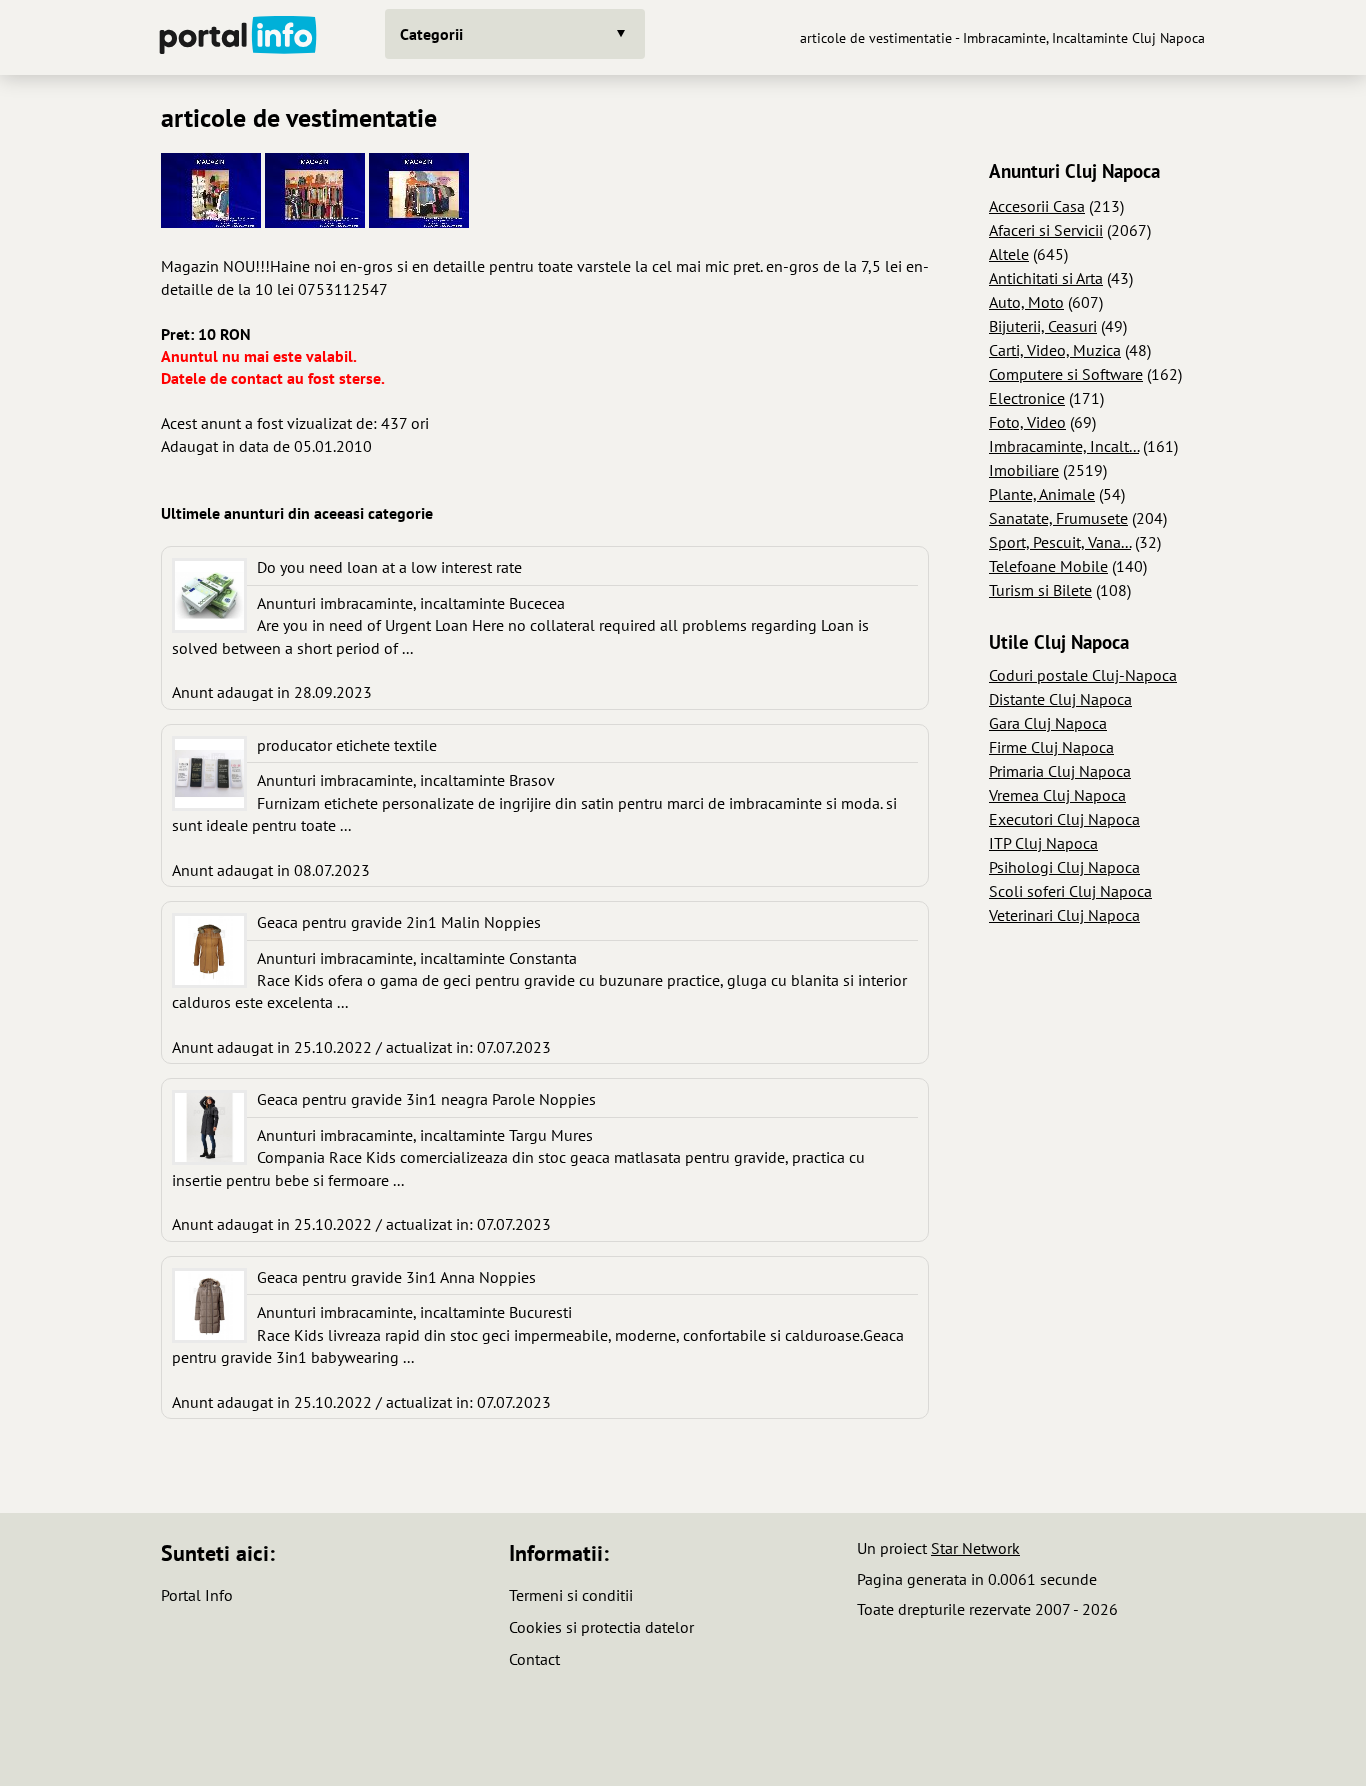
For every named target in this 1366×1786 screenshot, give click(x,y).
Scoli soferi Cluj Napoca (1070, 891)
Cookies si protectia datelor (601, 1627)
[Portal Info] (238, 37)
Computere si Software (1066, 374)
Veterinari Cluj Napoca (1064, 915)
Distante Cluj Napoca (1060, 699)
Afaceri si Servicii (1046, 230)
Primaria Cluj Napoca (1060, 771)
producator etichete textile (347, 745)
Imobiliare (1024, 470)
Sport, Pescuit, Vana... (1060, 542)
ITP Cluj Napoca (1043, 843)
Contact (534, 1659)
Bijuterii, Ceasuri (1043, 326)
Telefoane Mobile (1048, 566)
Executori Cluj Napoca (1064, 819)
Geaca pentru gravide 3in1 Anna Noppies (396, 1277)
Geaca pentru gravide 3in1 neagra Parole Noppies (426, 1099)
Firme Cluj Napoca (1051, 747)
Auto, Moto (1026, 302)
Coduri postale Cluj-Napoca (1083, 675)
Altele (1009, 254)
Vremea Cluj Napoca (1057, 795)
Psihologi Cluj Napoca (1064, 867)
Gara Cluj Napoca (1048, 723)
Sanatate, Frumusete (1058, 518)
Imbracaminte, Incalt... (1064, 446)
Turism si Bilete (1040, 590)
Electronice (1027, 398)
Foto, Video (1027, 422)
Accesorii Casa (1037, 206)
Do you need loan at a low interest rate (389, 567)
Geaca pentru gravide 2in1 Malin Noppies (399, 922)
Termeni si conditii (571, 1595)
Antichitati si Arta (1046, 278)
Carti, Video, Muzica (1055, 350)
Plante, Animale (1042, 494)
